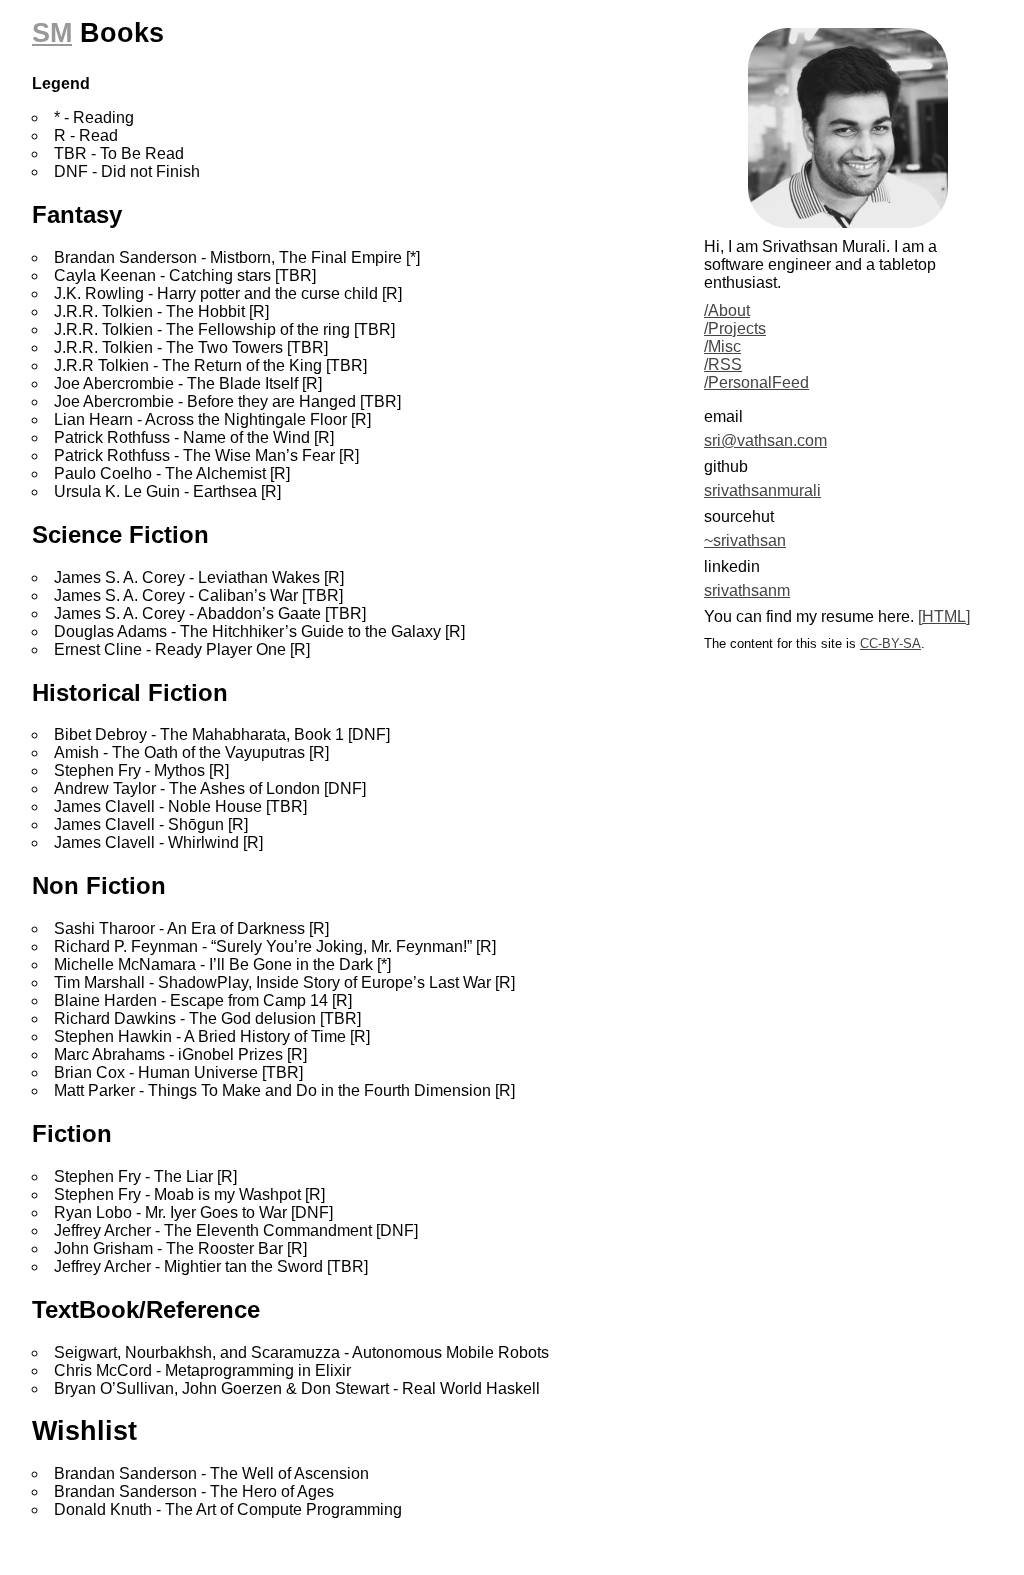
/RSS (723, 364)
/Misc (722, 346)
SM (52, 33)
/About (727, 310)
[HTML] (944, 616)
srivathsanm (747, 590)
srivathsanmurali (762, 490)
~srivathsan (745, 540)
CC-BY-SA (890, 643)
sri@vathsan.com (765, 440)
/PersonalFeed (756, 382)
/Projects (735, 328)
